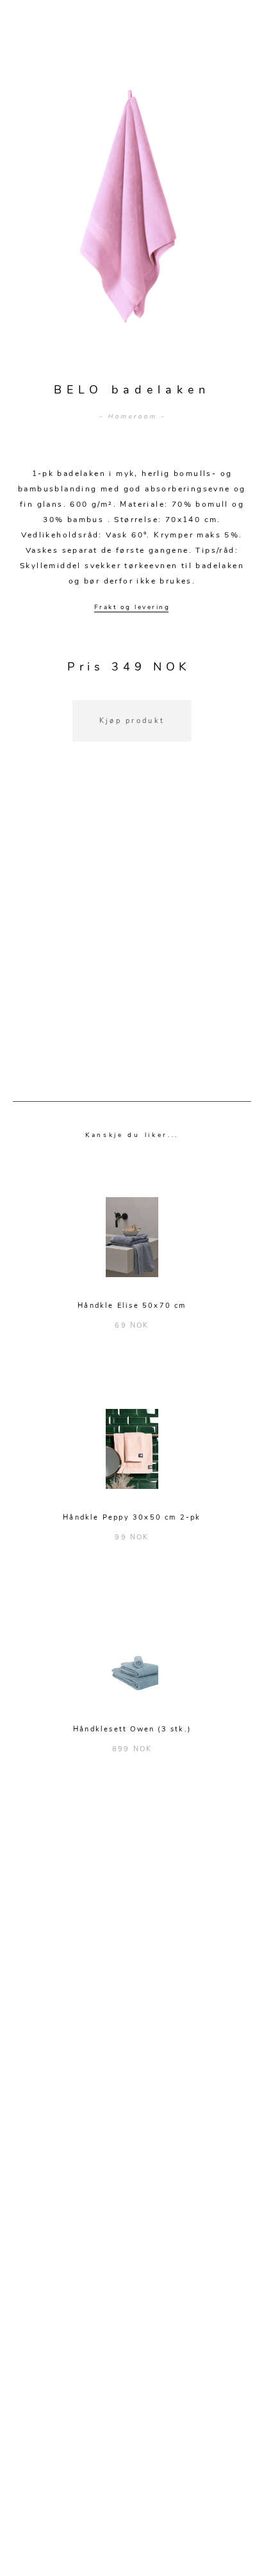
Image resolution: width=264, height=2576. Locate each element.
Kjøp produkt (132, 721)
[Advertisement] (132, 937)
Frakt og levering (132, 607)
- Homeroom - (132, 417)
